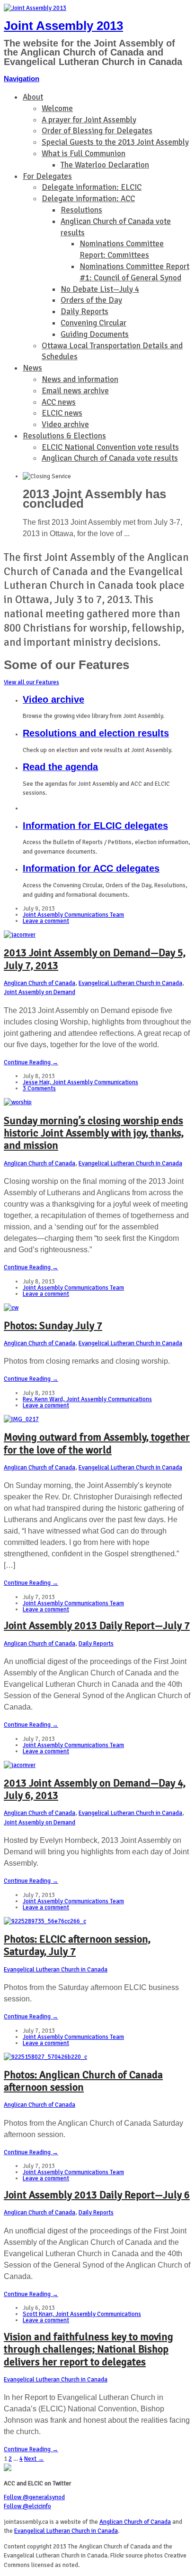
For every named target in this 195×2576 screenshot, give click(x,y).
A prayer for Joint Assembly (89, 120)
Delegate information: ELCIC (92, 187)
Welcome (57, 108)
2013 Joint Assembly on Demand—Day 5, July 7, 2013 (95, 959)
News (32, 368)
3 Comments (39, 1088)
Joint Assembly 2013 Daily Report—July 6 (97, 2195)
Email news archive (75, 391)
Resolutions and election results (96, 733)
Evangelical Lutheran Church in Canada (130, 983)
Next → (34, 2459)
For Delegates (47, 176)
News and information (80, 379)
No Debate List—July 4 (100, 289)
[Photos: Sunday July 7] (11, 1308)
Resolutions (81, 210)
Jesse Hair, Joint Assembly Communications (80, 1082)
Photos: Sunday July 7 (53, 1325)
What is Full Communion (84, 153)
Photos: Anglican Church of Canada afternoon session (83, 2081)
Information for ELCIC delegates (95, 826)
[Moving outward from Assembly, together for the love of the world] (21, 1419)
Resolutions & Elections (64, 436)
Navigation (22, 79)
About (33, 97)
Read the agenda (60, 767)
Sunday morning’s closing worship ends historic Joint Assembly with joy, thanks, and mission (94, 1133)
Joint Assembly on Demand (40, 992)
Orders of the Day (91, 300)
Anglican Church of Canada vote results (110, 458)
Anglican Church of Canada (40, 983)
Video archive (65, 424)
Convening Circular (93, 323)
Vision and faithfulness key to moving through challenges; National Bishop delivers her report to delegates (89, 2349)
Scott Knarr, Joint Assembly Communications (82, 2314)
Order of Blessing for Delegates (97, 131)
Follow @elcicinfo (27, 2506)
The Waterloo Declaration (105, 165)
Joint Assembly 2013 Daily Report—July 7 (97, 1625)
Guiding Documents (95, 334)
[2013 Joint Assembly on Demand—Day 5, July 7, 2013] (20, 935)
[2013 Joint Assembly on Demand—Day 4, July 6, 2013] (20, 1765)
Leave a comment (46, 921)
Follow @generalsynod (34, 2497)
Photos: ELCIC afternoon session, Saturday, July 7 (77, 1945)
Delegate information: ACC (88, 199)
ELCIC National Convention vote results (110, 447)
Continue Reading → (31, 1062)
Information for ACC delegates (91, 868)
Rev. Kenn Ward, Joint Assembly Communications (87, 1399)
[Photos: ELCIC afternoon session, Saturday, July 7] (45, 1921)
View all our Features (31, 682)
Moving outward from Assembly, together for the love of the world (97, 1443)
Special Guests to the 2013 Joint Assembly (115, 142)
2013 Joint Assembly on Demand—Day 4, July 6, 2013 (95, 1789)
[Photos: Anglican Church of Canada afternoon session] (45, 2057)
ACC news (59, 402)
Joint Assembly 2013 (63, 26)
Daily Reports (84, 312)
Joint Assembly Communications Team (73, 915)
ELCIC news (62, 413)
